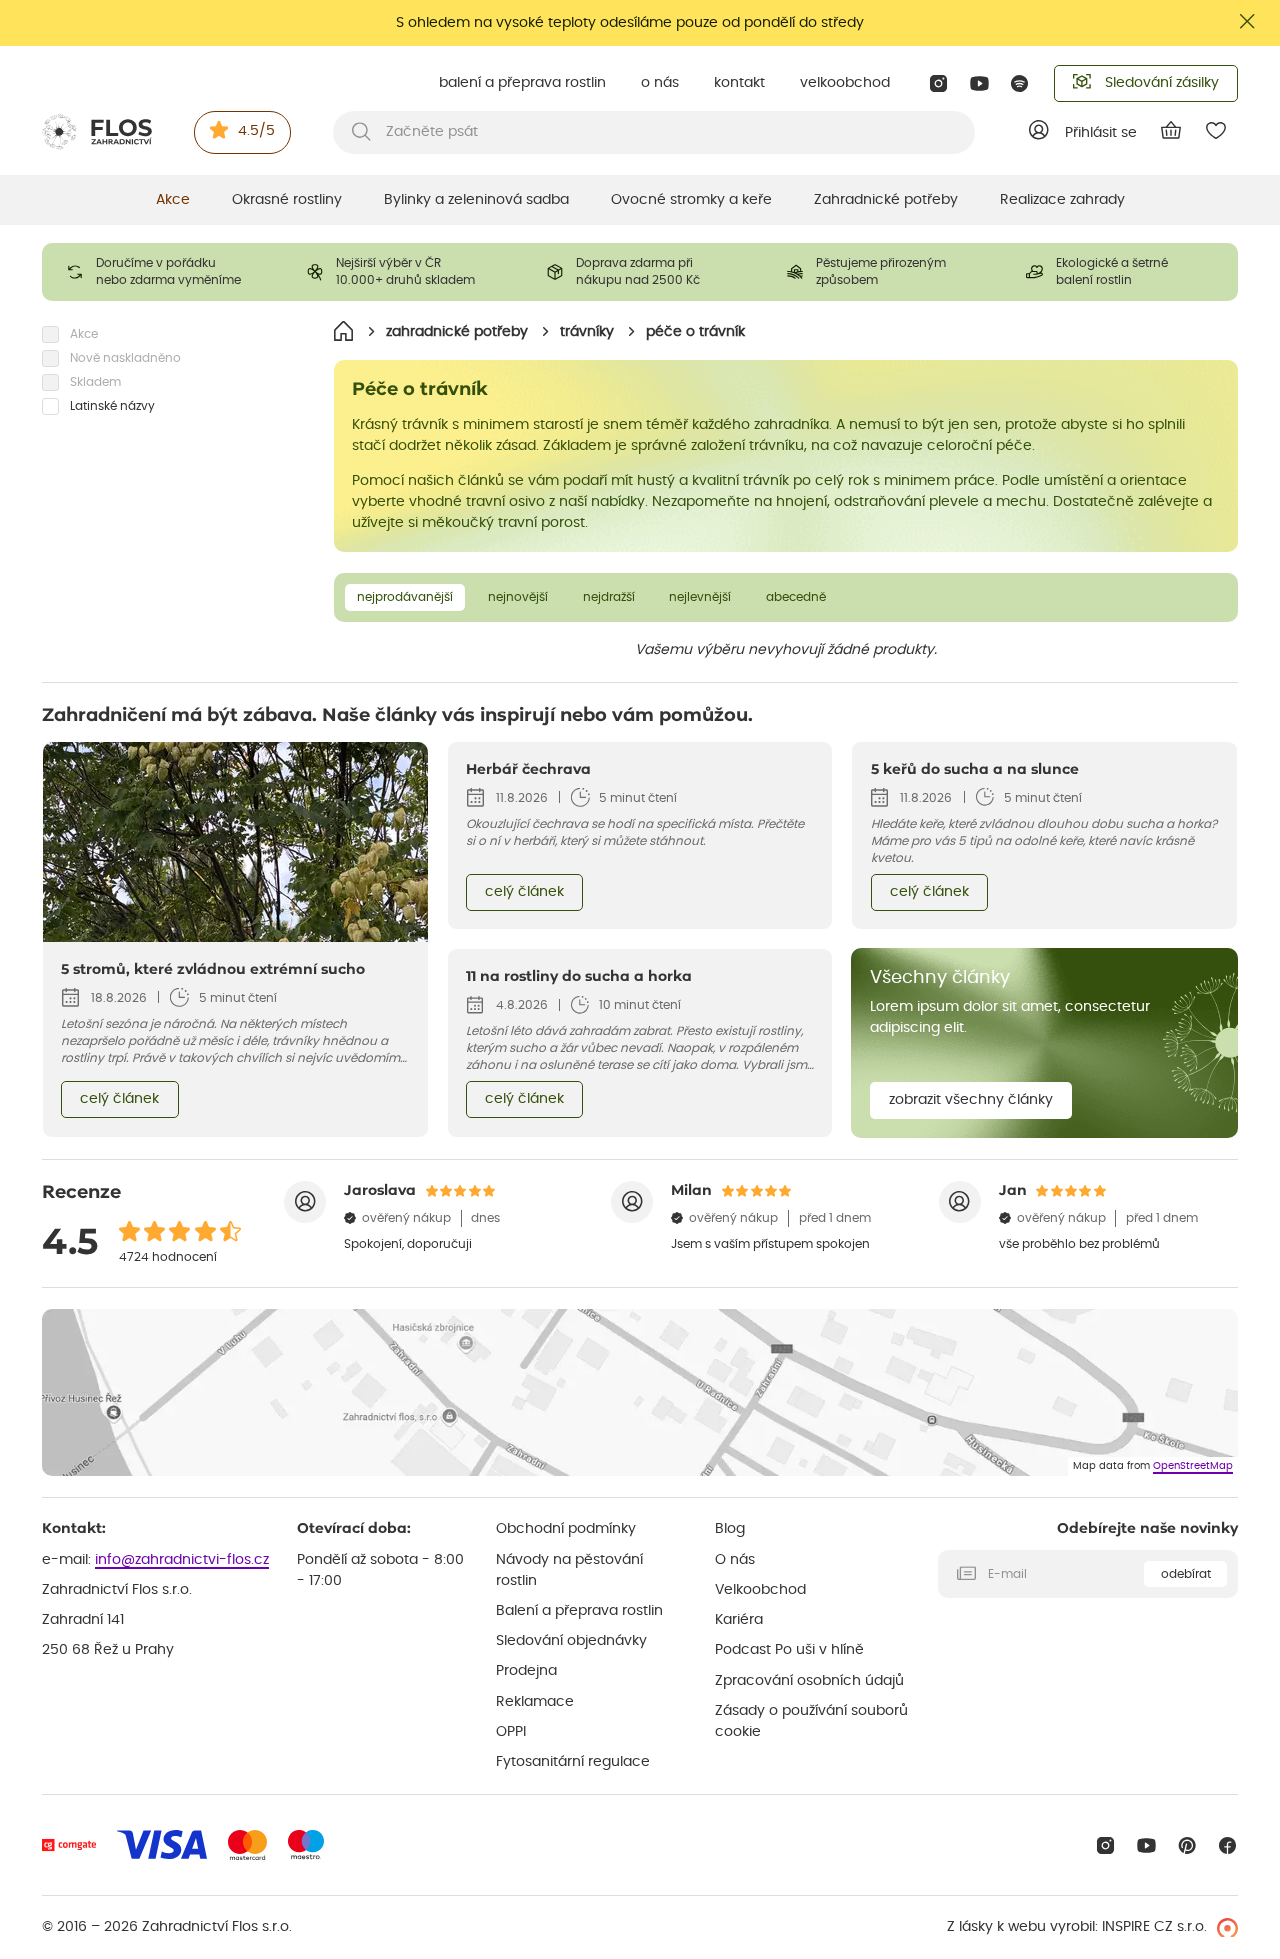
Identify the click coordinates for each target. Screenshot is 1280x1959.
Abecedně (796, 597)
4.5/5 (256, 131)
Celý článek (119, 1099)
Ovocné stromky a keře (691, 200)
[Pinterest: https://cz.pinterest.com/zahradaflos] (1187, 1845)
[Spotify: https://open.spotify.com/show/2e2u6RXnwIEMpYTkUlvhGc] (1020, 83)
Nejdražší (609, 597)
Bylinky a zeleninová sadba (476, 200)
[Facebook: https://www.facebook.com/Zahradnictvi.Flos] (1227, 1845)
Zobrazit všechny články (971, 1100)
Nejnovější (518, 597)
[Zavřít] (1248, 21)
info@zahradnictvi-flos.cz (182, 1560)
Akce (173, 200)
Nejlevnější (700, 597)
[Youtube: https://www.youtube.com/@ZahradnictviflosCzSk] (979, 83)
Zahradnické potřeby (886, 200)
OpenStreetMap (1193, 1466)
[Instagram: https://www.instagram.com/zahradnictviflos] (938, 83)
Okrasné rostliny (287, 200)
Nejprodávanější (405, 597)
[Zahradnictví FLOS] (97, 132)
